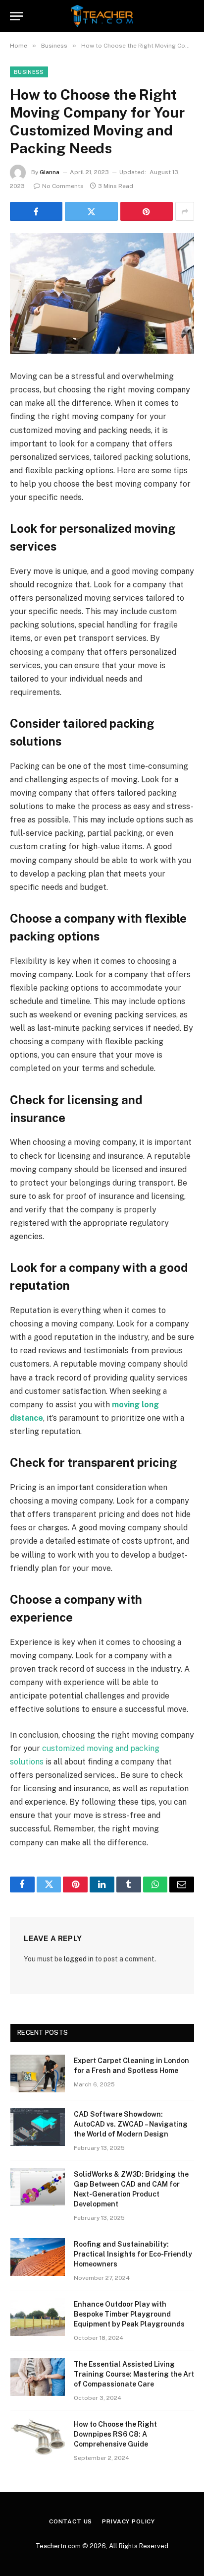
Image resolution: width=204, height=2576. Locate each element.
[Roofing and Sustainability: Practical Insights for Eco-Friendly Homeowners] (38, 2257)
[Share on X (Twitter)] (91, 211)
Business (29, 72)
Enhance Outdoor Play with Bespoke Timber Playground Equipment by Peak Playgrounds (129, 2314)
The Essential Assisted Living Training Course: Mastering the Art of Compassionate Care (134, 2374)
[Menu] (16, 16)
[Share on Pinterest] (147, 211)
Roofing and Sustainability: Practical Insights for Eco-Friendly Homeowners (133, 2254)
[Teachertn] (102, 16)
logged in (79, 1959)
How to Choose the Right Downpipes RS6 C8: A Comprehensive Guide (115, 2434)
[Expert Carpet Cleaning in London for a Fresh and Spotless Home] (38, 2073)
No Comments (63, 186)
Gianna (50, 172)
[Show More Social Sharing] (185, 211)
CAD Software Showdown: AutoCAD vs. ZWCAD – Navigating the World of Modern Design (131, 2124)
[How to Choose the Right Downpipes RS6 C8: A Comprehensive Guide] (38, 2437)
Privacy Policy (128, 2521)
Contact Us (71, 2521)
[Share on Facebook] (36, 211)
